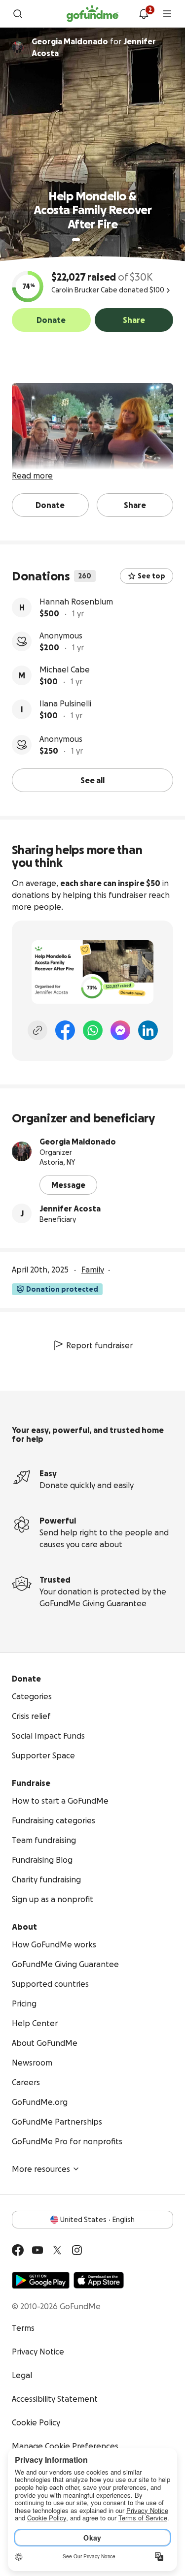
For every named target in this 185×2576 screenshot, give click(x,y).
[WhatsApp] (93, 1030)
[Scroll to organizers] (18, 47)
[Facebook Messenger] (120, 1030)
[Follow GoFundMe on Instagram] (77, 2250)
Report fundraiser (99, 1345)
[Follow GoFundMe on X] (57, 2250)
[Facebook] (65, 1030)
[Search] (18, 14)
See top (151, 576)
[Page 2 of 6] (85, 240)
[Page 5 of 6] (106, 240)
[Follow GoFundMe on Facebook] (18, 2250)
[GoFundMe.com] (92, 14)
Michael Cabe (65, 669)
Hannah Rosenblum (76, 602)
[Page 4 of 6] (99, 240)
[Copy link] (37, 1030)
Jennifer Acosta (70, 1208)
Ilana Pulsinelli (65, 703)
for (94, 47)
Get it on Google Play (41, 2280)
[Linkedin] (148, 1030)
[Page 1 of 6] (76, 240)
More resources (41, 2169)
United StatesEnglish (97, 2220)
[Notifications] (144, 14)
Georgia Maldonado (78, 1142)
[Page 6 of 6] (112, 240)
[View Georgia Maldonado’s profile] (22, 1151)
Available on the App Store (99, 2280)
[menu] (167, 14)
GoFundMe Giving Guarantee (93, 1603)
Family (93, 1270)
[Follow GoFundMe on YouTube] (37, 2250)
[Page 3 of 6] (92, 240)
